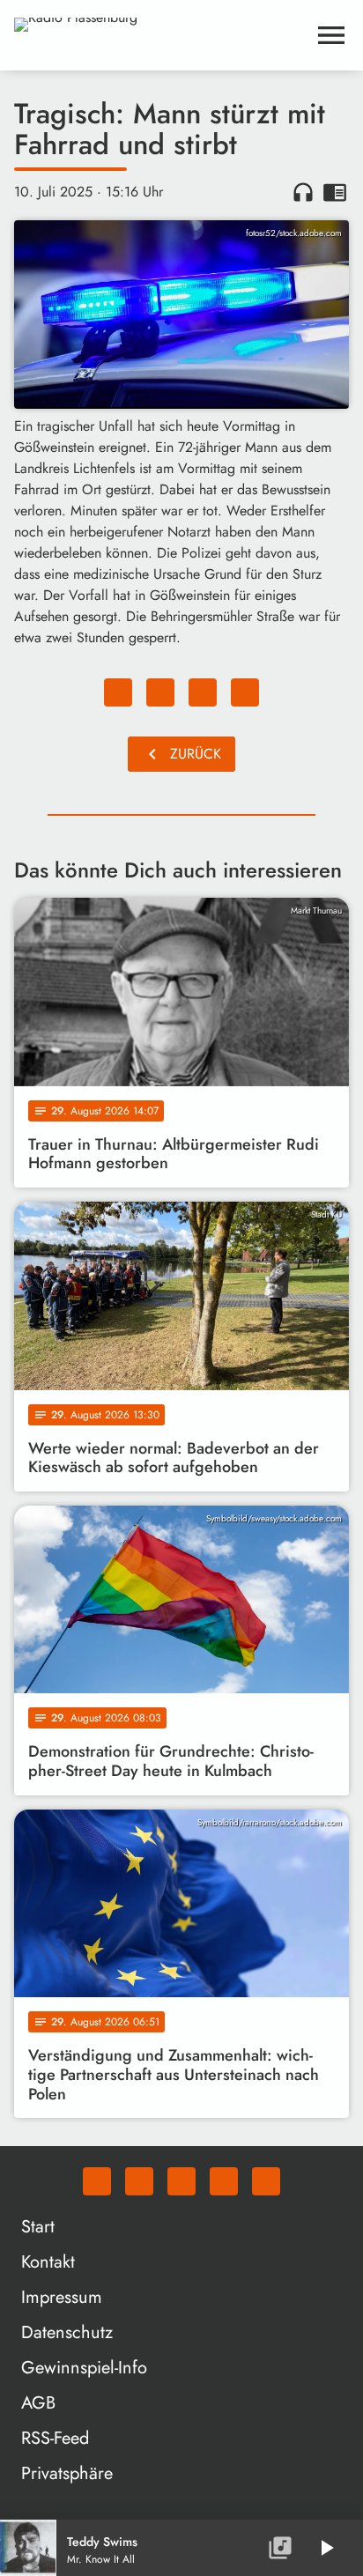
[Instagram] (181, 2181)
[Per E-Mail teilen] (245, 692)
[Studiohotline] (266, 2181)
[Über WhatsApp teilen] (203, 692)
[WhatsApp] (97, 2181)
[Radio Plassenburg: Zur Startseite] (160, 35)
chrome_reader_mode (335, 192)
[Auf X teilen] (160, 692)
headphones (303, 192)
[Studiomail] (224, 2181)
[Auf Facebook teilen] (118, 692)
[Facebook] (139, 2181)
